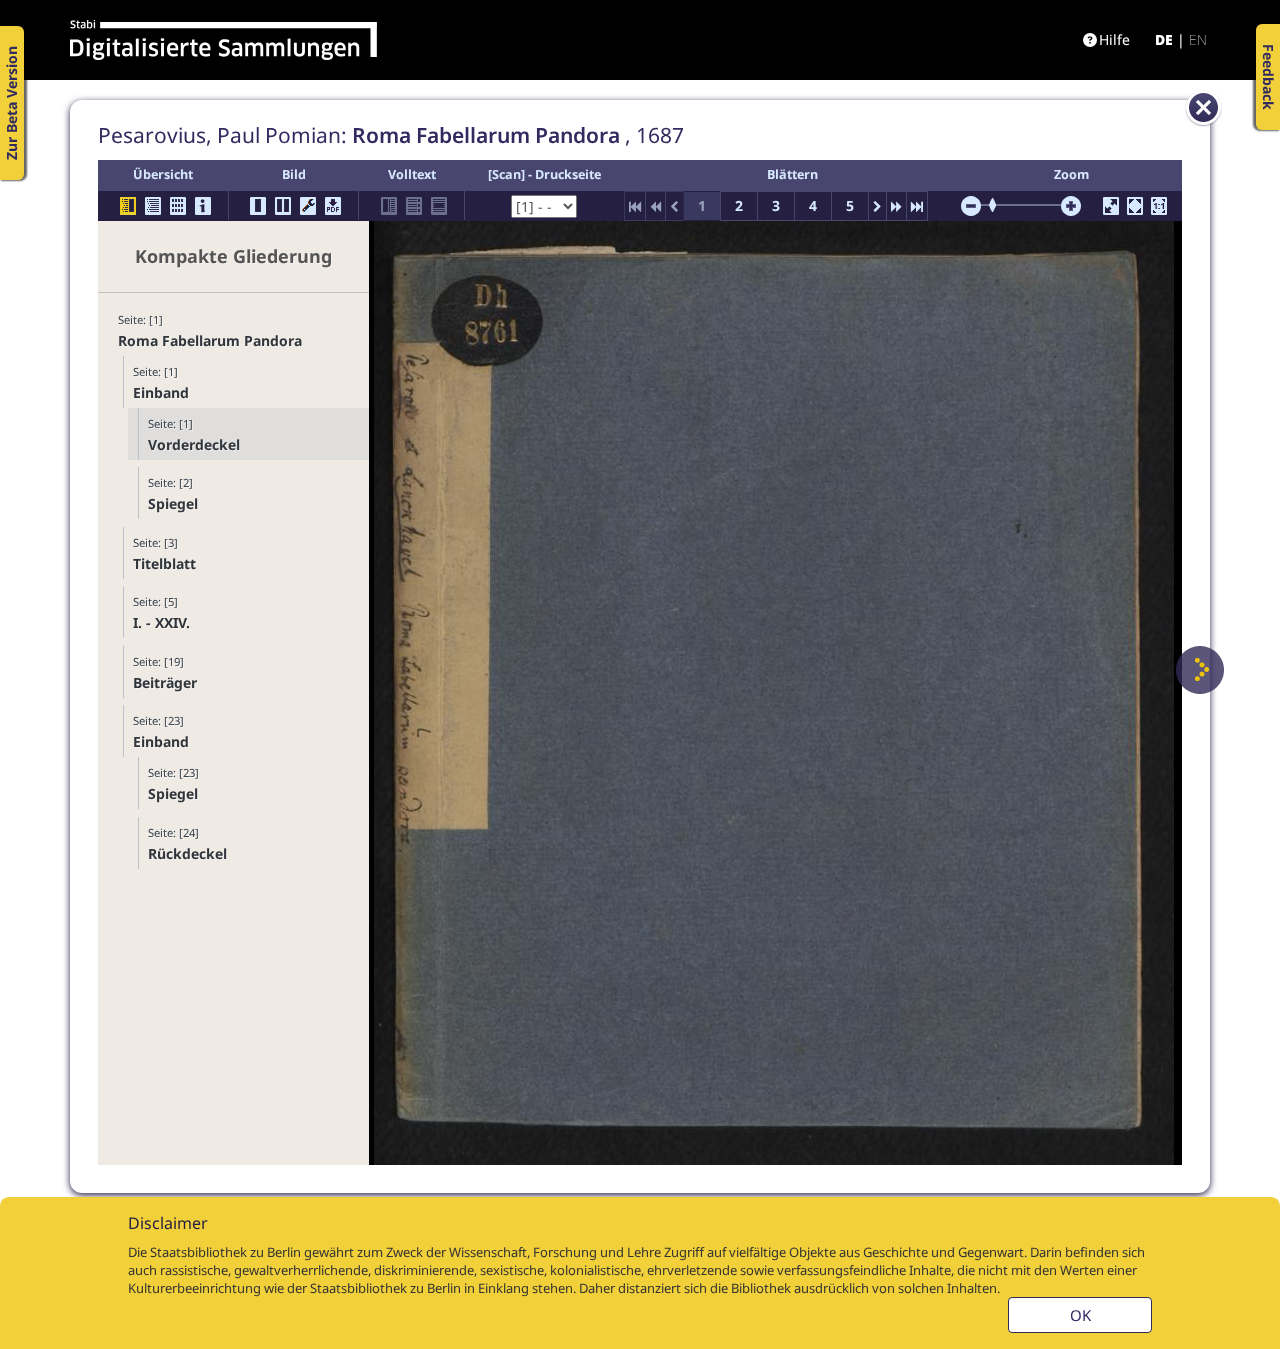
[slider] (999, 205)
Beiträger (165, 682)
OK (1080, 1315)
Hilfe (1114, 39)
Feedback (1268, 77)
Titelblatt (164, 563)
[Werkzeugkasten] (308, 206)
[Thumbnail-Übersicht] (178, 206)
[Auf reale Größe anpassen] (1159, 206)
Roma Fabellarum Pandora (210, 340)
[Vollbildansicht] (1111, 206)
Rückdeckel (187, 853)
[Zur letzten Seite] (917, 206)
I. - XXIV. (161, 622)
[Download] (333, 206)
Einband (161, 392)
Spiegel (173, 503)
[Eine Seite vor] (1200, 670)
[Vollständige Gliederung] (153, 206)
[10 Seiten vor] (896, 206)
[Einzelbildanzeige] (258, 206)
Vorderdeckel (194, 444)
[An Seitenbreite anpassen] (1135, 206)
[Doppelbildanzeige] (283, 206)
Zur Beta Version (11, 103)
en (1198, 39)
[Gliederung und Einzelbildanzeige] (128, 206)
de (1164, 39)
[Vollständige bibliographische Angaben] (203, 206)
